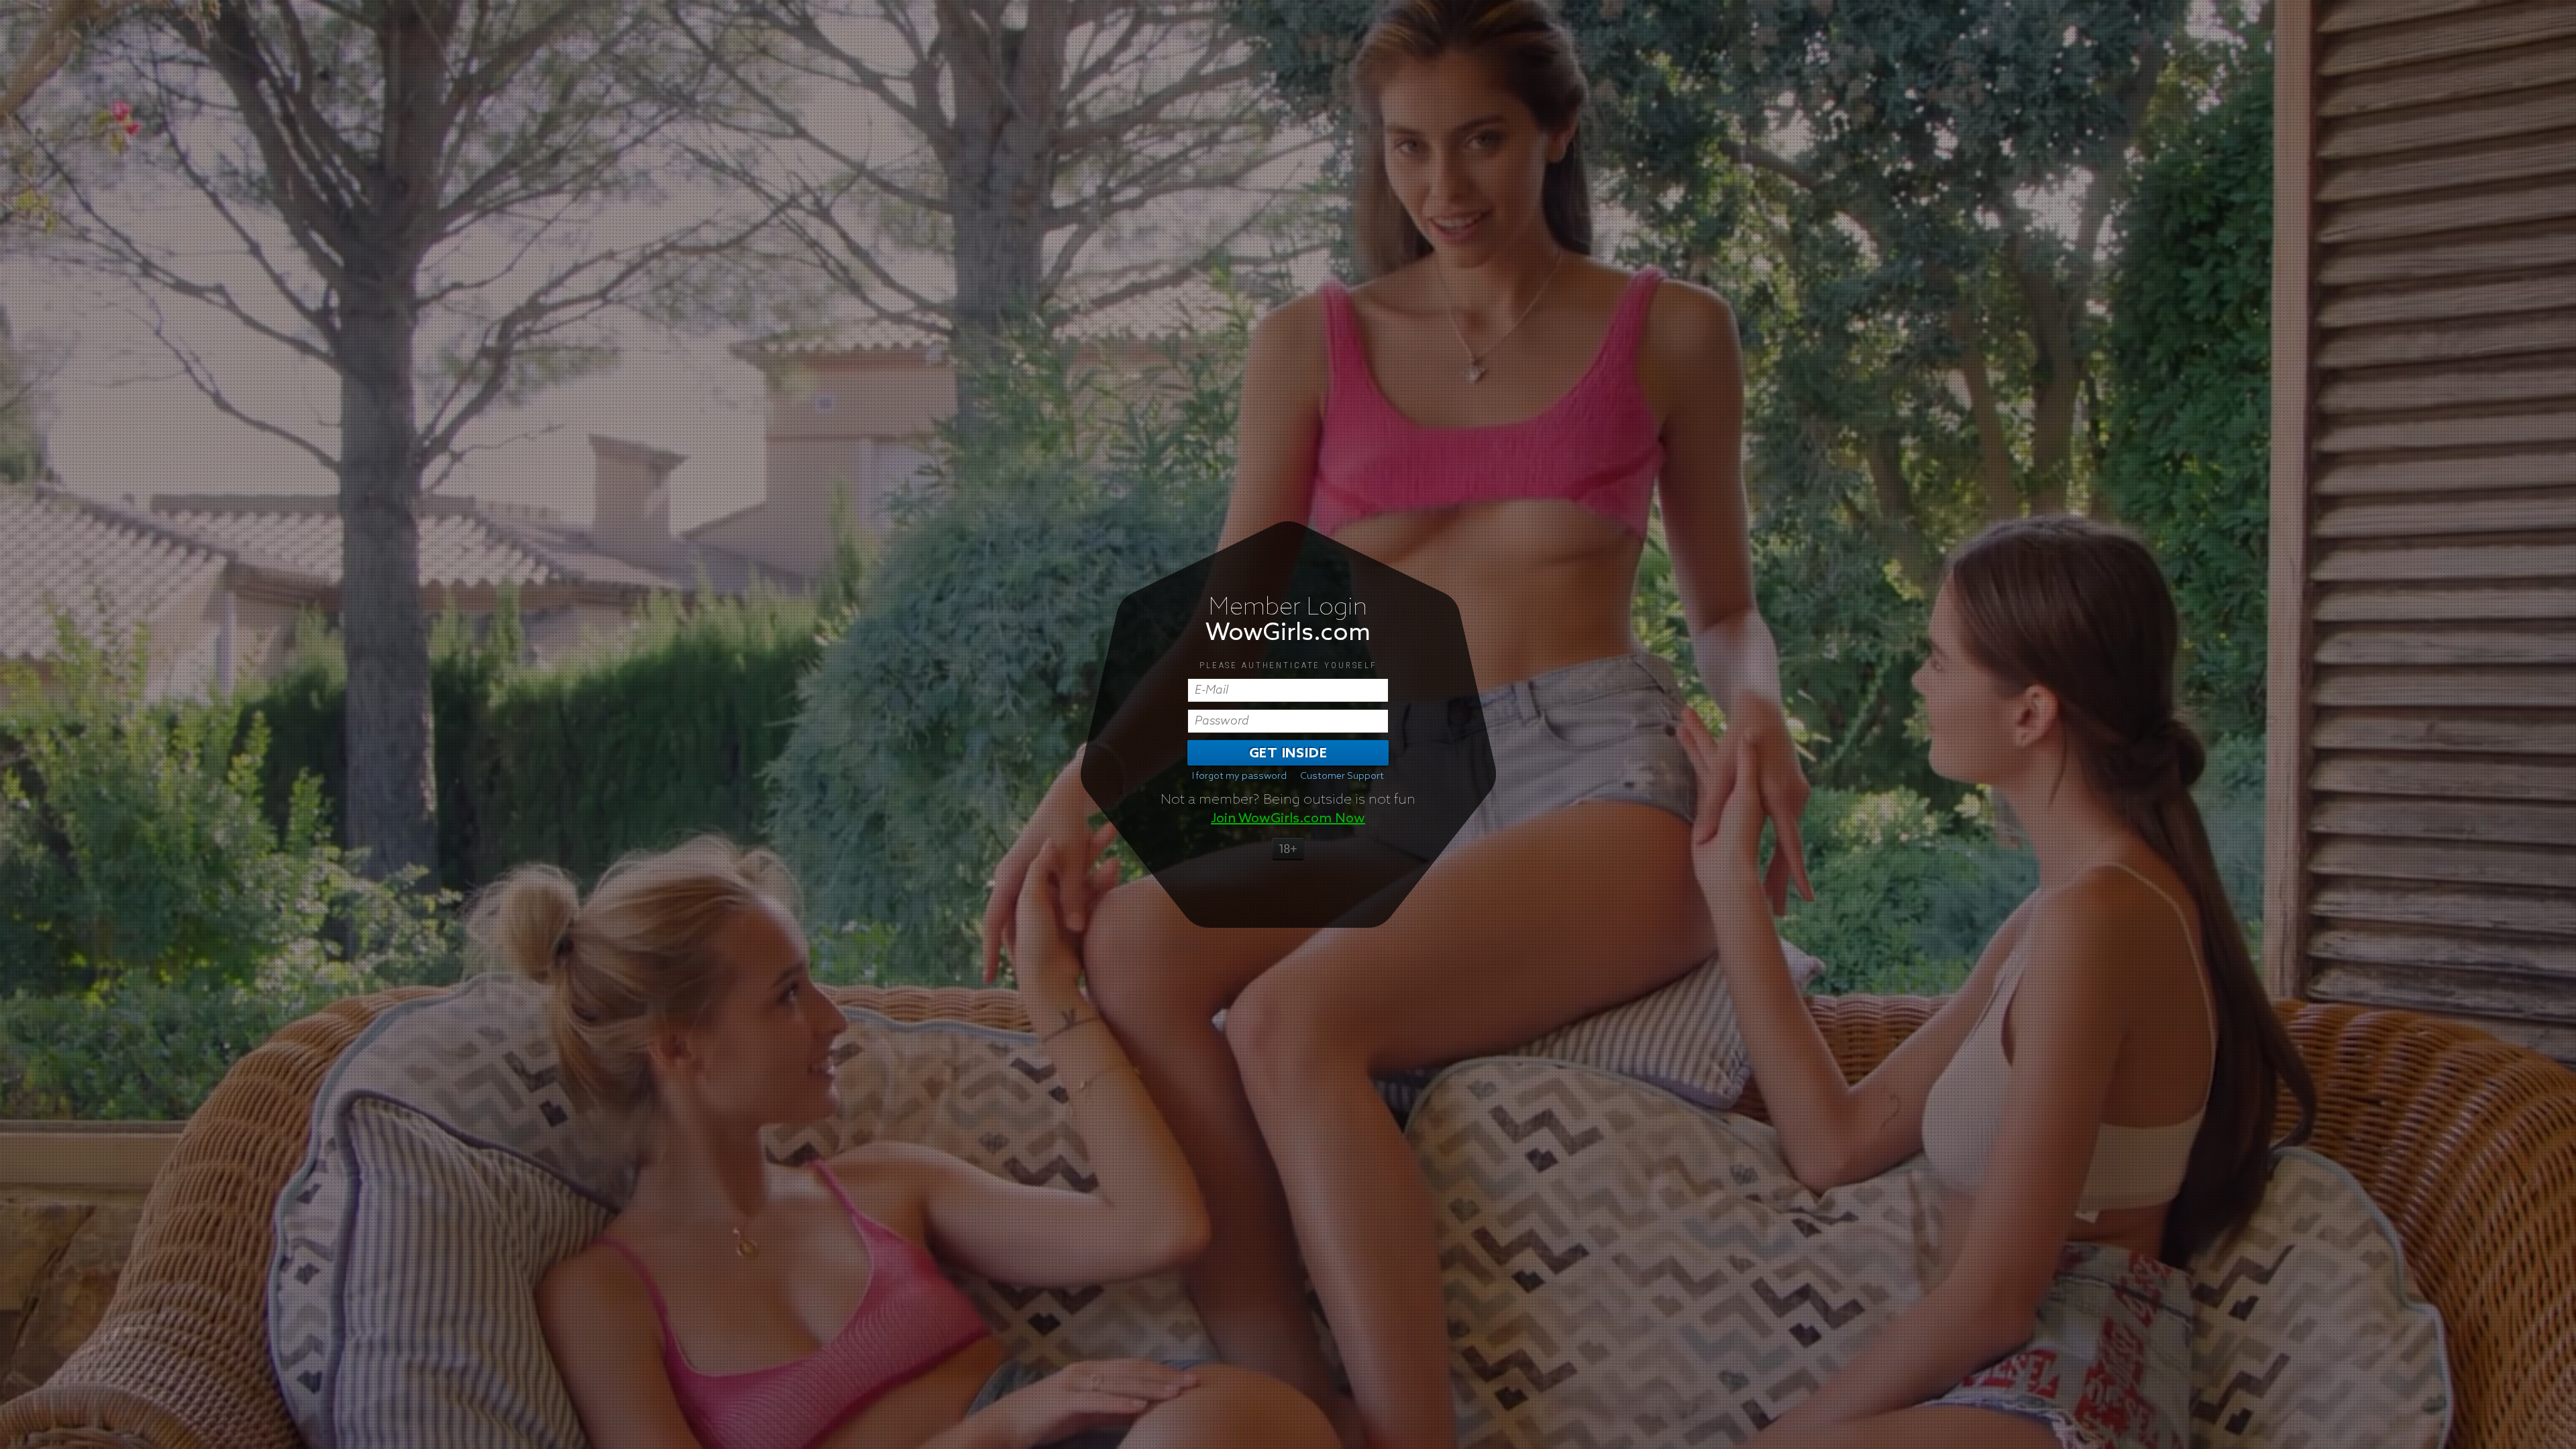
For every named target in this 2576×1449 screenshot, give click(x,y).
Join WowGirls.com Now (1288, 818)
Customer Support (1342, 776)
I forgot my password (1239, 776)
